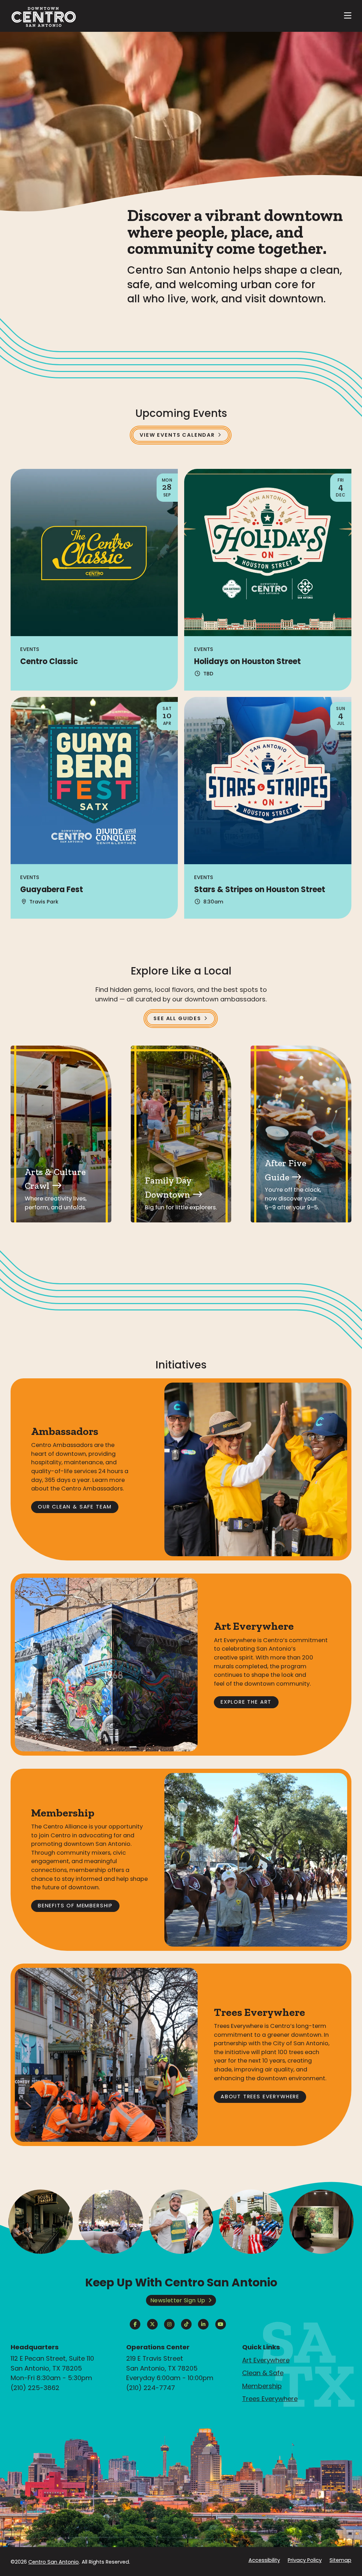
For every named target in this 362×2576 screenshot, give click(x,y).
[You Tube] (221, 2324)
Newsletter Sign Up (178, 2300)
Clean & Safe (263, 2373)
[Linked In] (203, 2324)
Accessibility (264, 2560)
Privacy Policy (305, 2560)
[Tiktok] (186, 2324)
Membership (262, 2386)
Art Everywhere (266, 2360)
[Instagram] (169, 2324)
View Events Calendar (177, 435)
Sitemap (340, 2560)
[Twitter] (152, 2324)
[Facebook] (135, 2324)
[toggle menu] (348, 16)
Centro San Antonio (54, 2562)
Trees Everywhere (270, 2399)
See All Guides (177, 1018)
